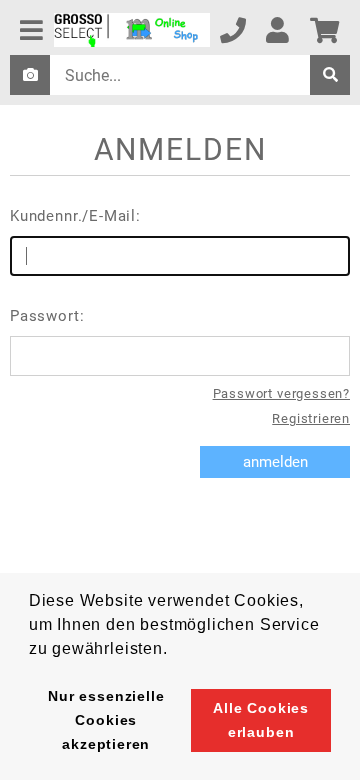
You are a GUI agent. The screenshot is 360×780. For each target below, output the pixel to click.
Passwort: (47, 316)
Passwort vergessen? (281, 393)
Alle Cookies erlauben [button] (261, 720)
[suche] (330, 75)
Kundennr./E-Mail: (75, 216)
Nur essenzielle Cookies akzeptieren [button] (106, 720)
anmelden (275, 462)
